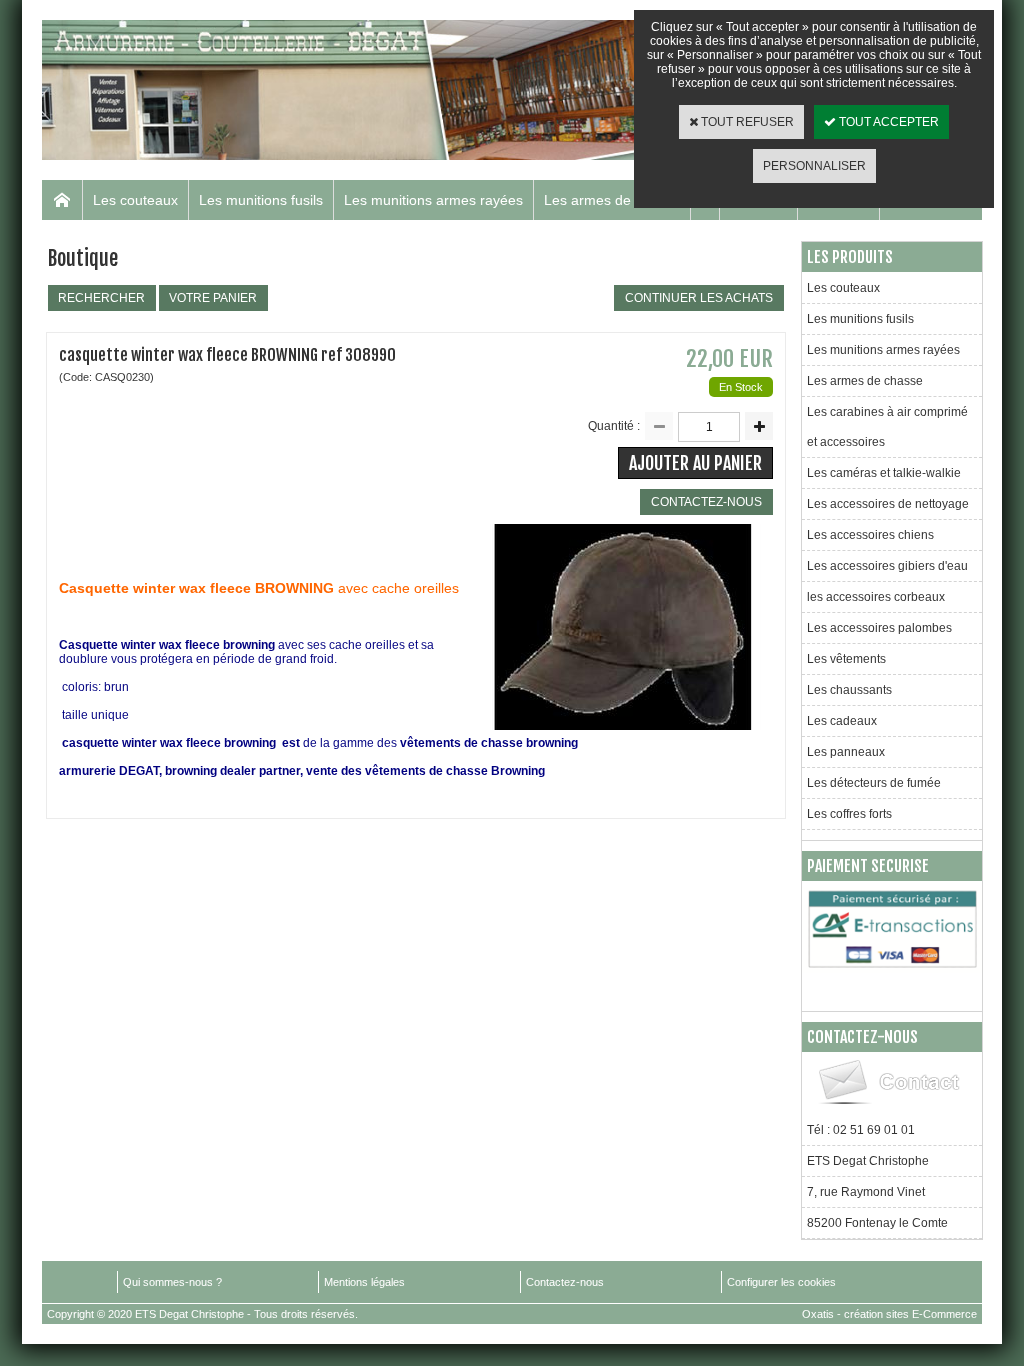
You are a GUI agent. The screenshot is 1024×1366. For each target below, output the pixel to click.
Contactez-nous (565, 1282)
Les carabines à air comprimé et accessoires (887, 427)
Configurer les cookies (781, 1282)
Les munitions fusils (261, 200)
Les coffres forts (849, 814)
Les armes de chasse (612, 200)
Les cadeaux (842, 721)
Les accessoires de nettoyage (888, 504)
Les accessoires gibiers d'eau (887, 566)
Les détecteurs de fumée (874, 783)
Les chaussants (849, 690)
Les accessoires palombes (879, 628)
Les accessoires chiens (870, 535)
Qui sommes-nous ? (172, 1282)
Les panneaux (846, 752)
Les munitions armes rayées (433, 200)
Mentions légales (364, 1282)
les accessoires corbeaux (876, 597)
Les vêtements (846, 659)
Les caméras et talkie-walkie (884, 473)
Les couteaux (135, 200)
